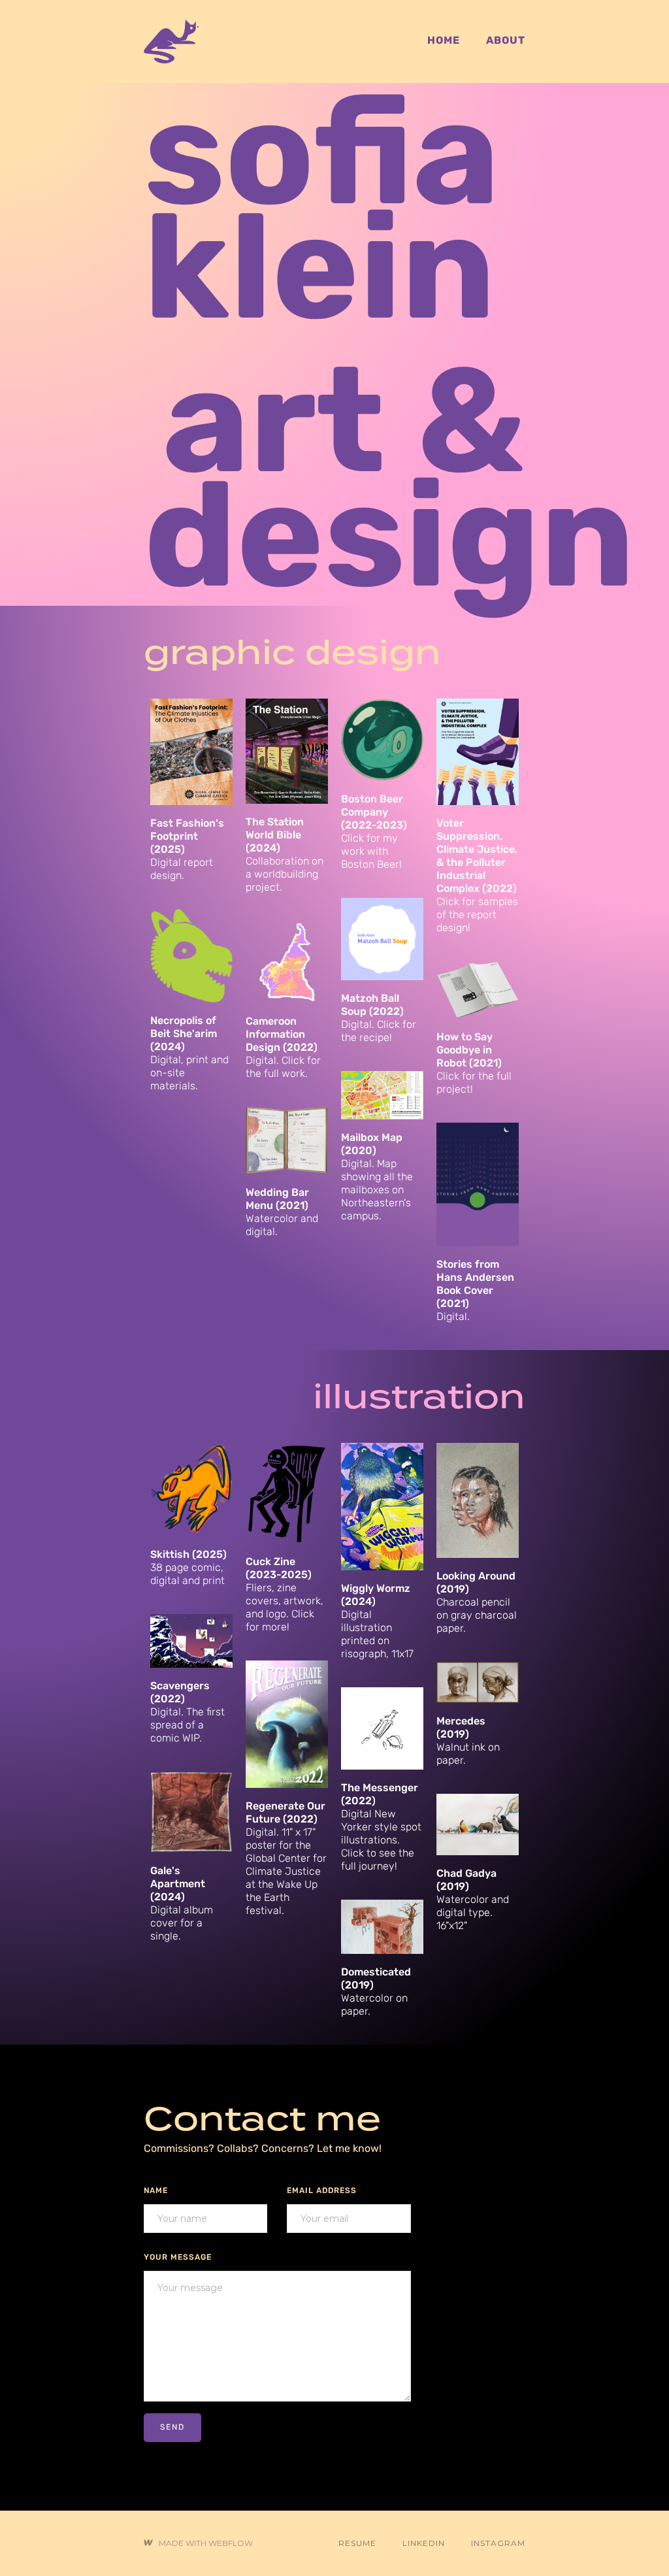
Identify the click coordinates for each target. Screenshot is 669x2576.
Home (444, 41)
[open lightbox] (287, 1140)
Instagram (498, 2543)
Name (156, 2191)
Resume (357, 2543)
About (506, 41)
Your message (178, 2258)
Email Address (322, 2191)
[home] (171, 41)
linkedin (424, 2543)
